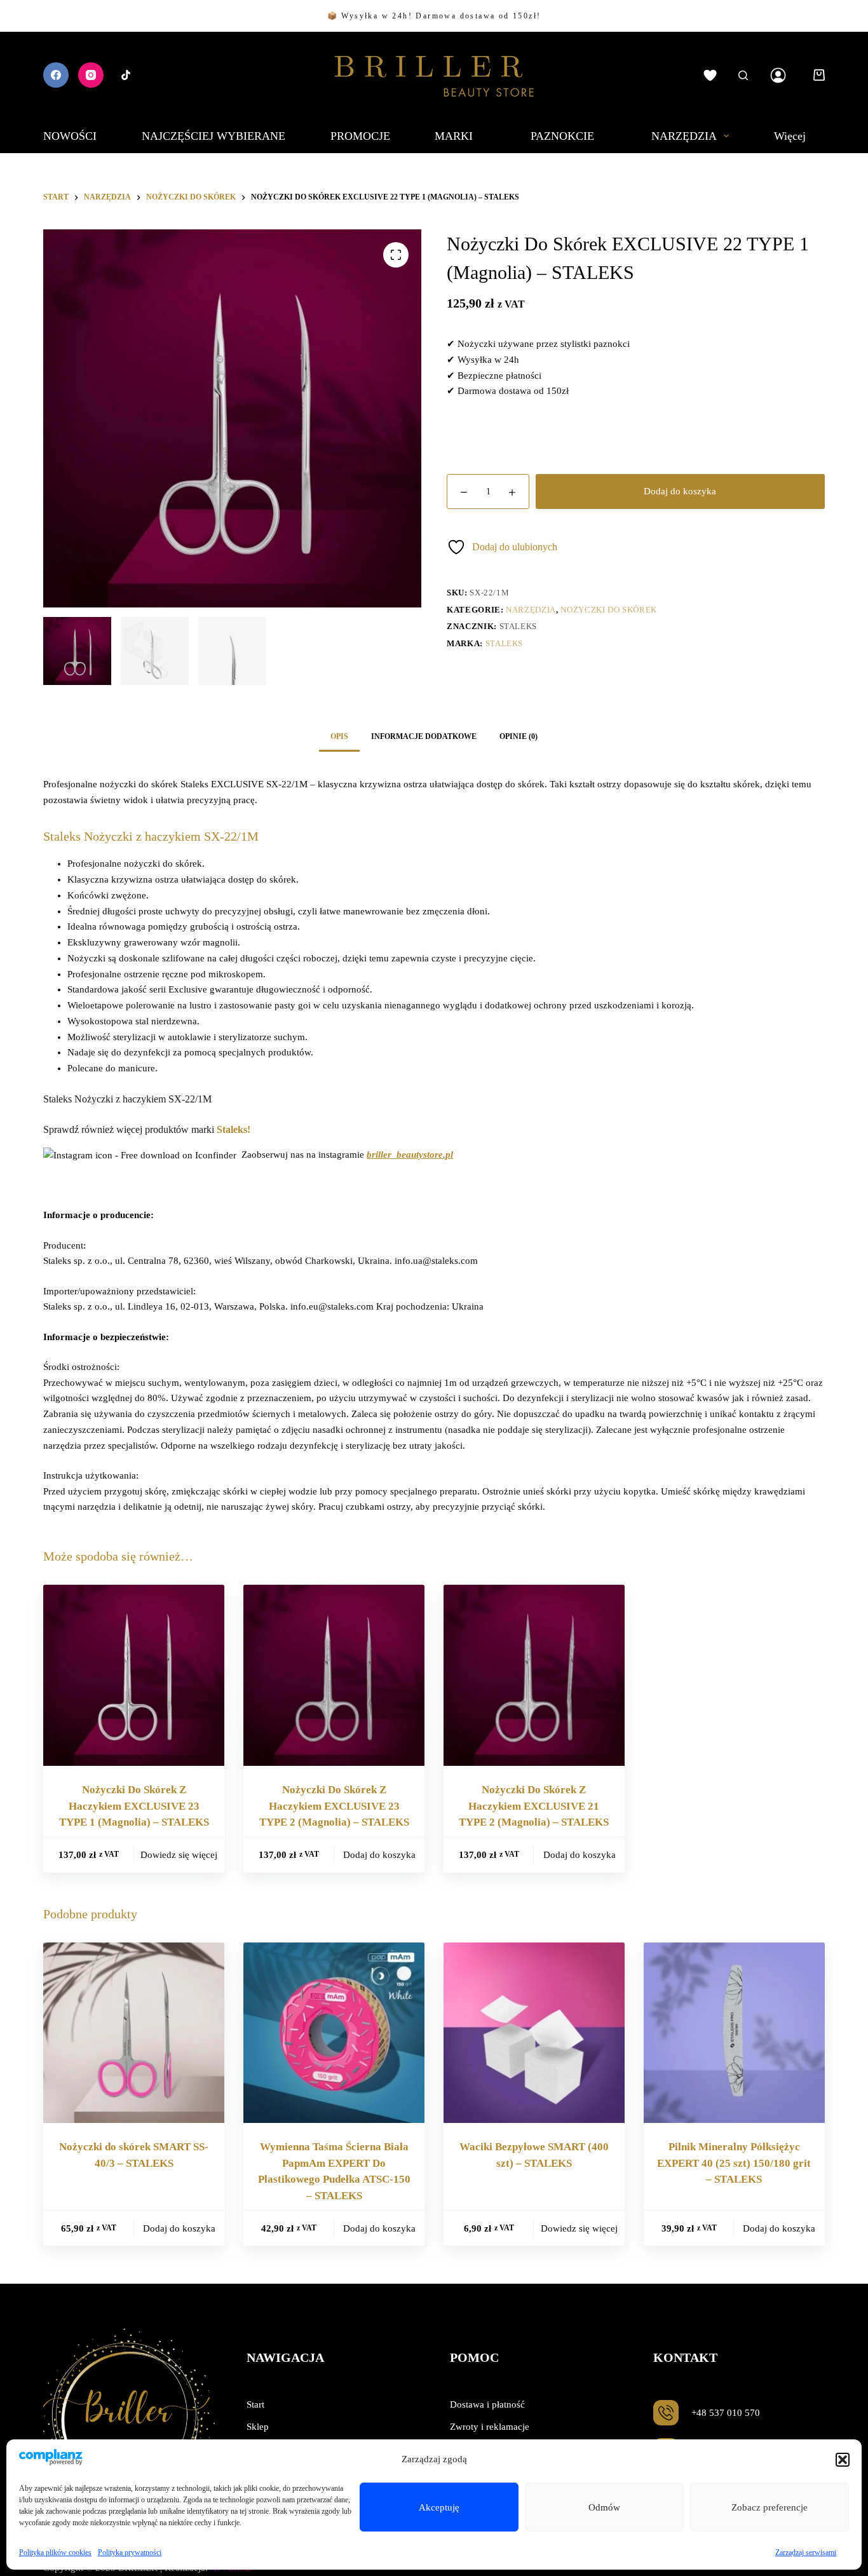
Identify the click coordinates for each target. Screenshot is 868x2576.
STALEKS (505, 643)
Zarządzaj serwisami (806, 2552)
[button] (843, 2460)
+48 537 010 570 (726, 2413)
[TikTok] (126, 75)
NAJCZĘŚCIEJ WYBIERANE (214, 136)
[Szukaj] (743, 75)
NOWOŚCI (70, 136)
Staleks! (234, 1129)
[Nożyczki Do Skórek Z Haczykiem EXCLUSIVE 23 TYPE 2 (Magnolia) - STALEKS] (334, 1675)
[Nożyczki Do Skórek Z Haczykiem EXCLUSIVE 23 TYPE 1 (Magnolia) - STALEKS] (134, 1675)
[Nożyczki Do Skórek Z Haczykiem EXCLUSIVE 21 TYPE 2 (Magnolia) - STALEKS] (534, 1675)
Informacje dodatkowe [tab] (424, 736)
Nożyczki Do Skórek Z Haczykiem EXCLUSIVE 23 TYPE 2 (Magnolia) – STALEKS (334, 1806)
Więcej (790, 136)
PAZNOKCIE (562, 136)
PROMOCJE (360, 136)
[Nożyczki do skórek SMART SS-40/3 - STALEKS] (134, 2033)
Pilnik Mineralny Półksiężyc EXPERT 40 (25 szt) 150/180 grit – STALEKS (734, 2163)
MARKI (454, 136)
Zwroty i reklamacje (490, 2427)
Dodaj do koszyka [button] (379, 1855)
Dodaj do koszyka (680, 492)
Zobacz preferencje (770, 2507)
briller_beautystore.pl (410, 1155)
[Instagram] (91, 75)
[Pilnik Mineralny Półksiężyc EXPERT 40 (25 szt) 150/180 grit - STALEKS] (734, 2033)
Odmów (604, 2507)
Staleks (519, 626)
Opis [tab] (339, 736)
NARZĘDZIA (684, 136)
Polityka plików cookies (55, 2552)
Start (255, 2404)
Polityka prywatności (130, 2552)
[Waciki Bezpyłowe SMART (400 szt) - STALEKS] (534, 2033)
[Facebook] (56, 75)
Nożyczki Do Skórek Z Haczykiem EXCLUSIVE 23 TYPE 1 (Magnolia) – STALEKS (134, 1806)
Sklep (258, 2427)
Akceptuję (439, 2507)
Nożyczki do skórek (609, 610)
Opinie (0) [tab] (519, 736)
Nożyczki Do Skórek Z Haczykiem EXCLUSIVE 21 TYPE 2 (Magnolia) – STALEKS (534, 1806)
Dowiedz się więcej (179, 1855)
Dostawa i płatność (487, 2404)
